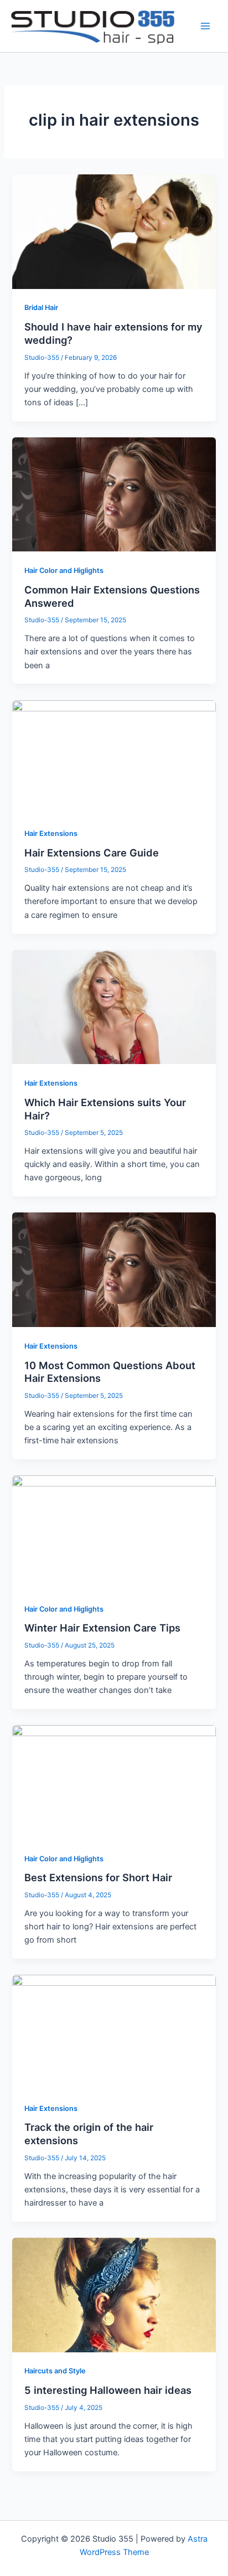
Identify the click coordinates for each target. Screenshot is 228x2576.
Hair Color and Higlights (64, 571)
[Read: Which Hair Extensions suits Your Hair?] (114, 1006)
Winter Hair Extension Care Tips (102, 1628)
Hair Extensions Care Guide (92, 853)
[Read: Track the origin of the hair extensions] (114, 2032)
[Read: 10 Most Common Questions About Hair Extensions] (114, 1269)
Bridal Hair (41, 308)
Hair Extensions (51, 833)
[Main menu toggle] (205, 26)
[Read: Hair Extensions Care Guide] (114, 757)
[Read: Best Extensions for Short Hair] (114, 1782)
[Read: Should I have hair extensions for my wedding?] (114, 231)
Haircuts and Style (55, 2371)
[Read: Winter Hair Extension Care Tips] (114, 1532)
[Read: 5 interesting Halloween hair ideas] (114, 2294)
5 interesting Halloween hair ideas (108, 2390)
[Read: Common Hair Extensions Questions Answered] (114, 494)
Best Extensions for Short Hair (98, 1877)
